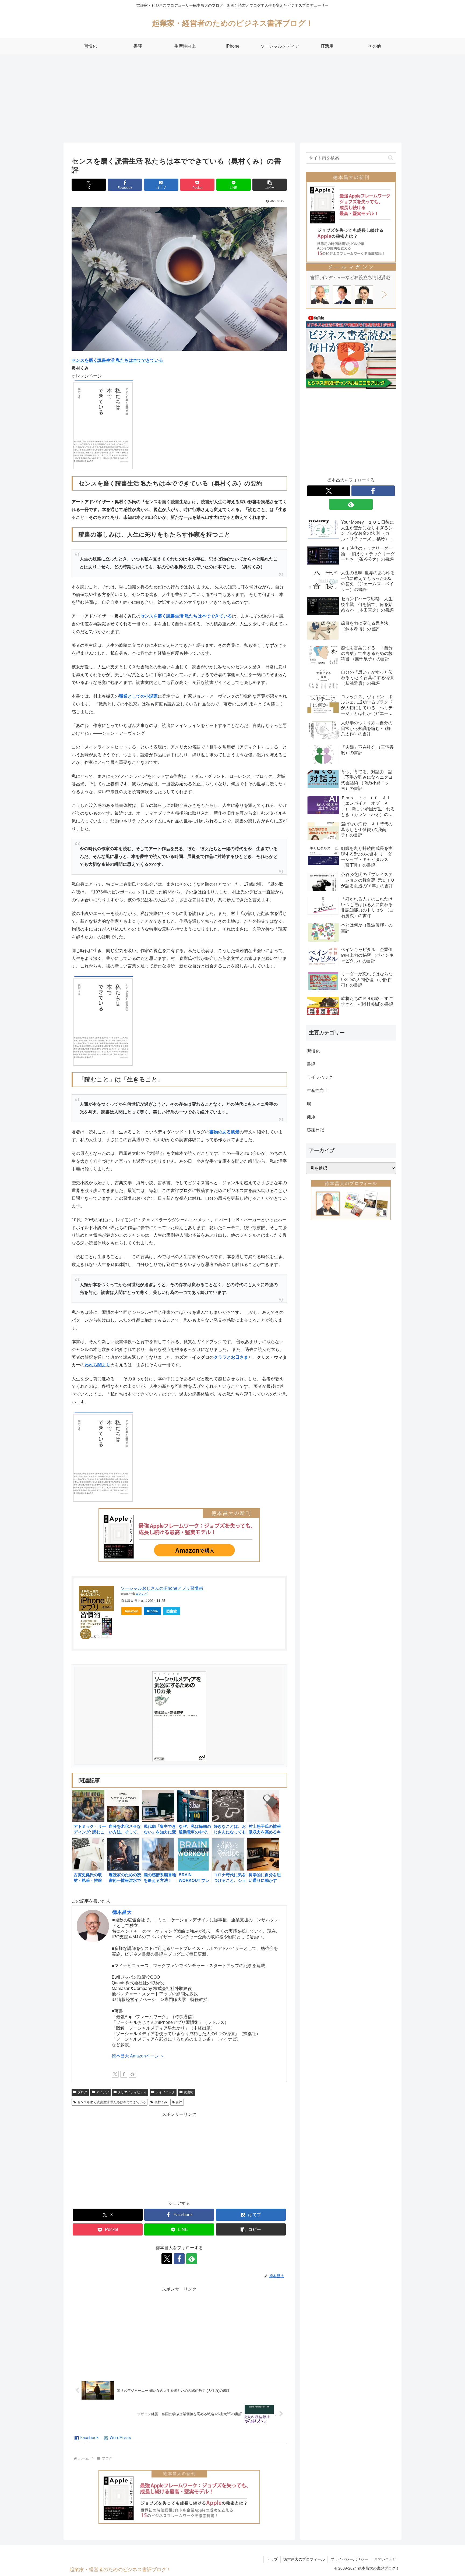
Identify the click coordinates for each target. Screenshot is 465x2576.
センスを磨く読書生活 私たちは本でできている (112, 2102)
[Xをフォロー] (115, 2074)
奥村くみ (161, 2102)
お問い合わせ (385, 2559)
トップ (272, 2559)
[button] (270, 185)
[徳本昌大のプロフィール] (351, 1200)
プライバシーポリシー (349, 2559)
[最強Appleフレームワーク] (179, 1535)
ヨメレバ (142, 1594)
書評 (179, 2102)
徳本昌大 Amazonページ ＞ (138, 2056)
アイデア (103, 2092)
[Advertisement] (232, 98)
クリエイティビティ (132, 2092)
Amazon (131, 1611)
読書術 (189, 2092)
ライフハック (165, 2092)
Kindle (152, 1611)
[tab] (87, 2438)
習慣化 (313, 1051)
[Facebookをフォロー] (124, 2074)
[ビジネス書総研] (351, 351)
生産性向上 (318, 1090)
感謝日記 (315, 1130)
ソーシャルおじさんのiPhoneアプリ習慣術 (162, 1588)
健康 (311, 1117)
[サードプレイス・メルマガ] (351, 285)
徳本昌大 (122, 1912)
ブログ (82, 2092)
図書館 (172, 1611)
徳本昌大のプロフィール (304, 2559)
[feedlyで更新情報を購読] (132, 2074)
